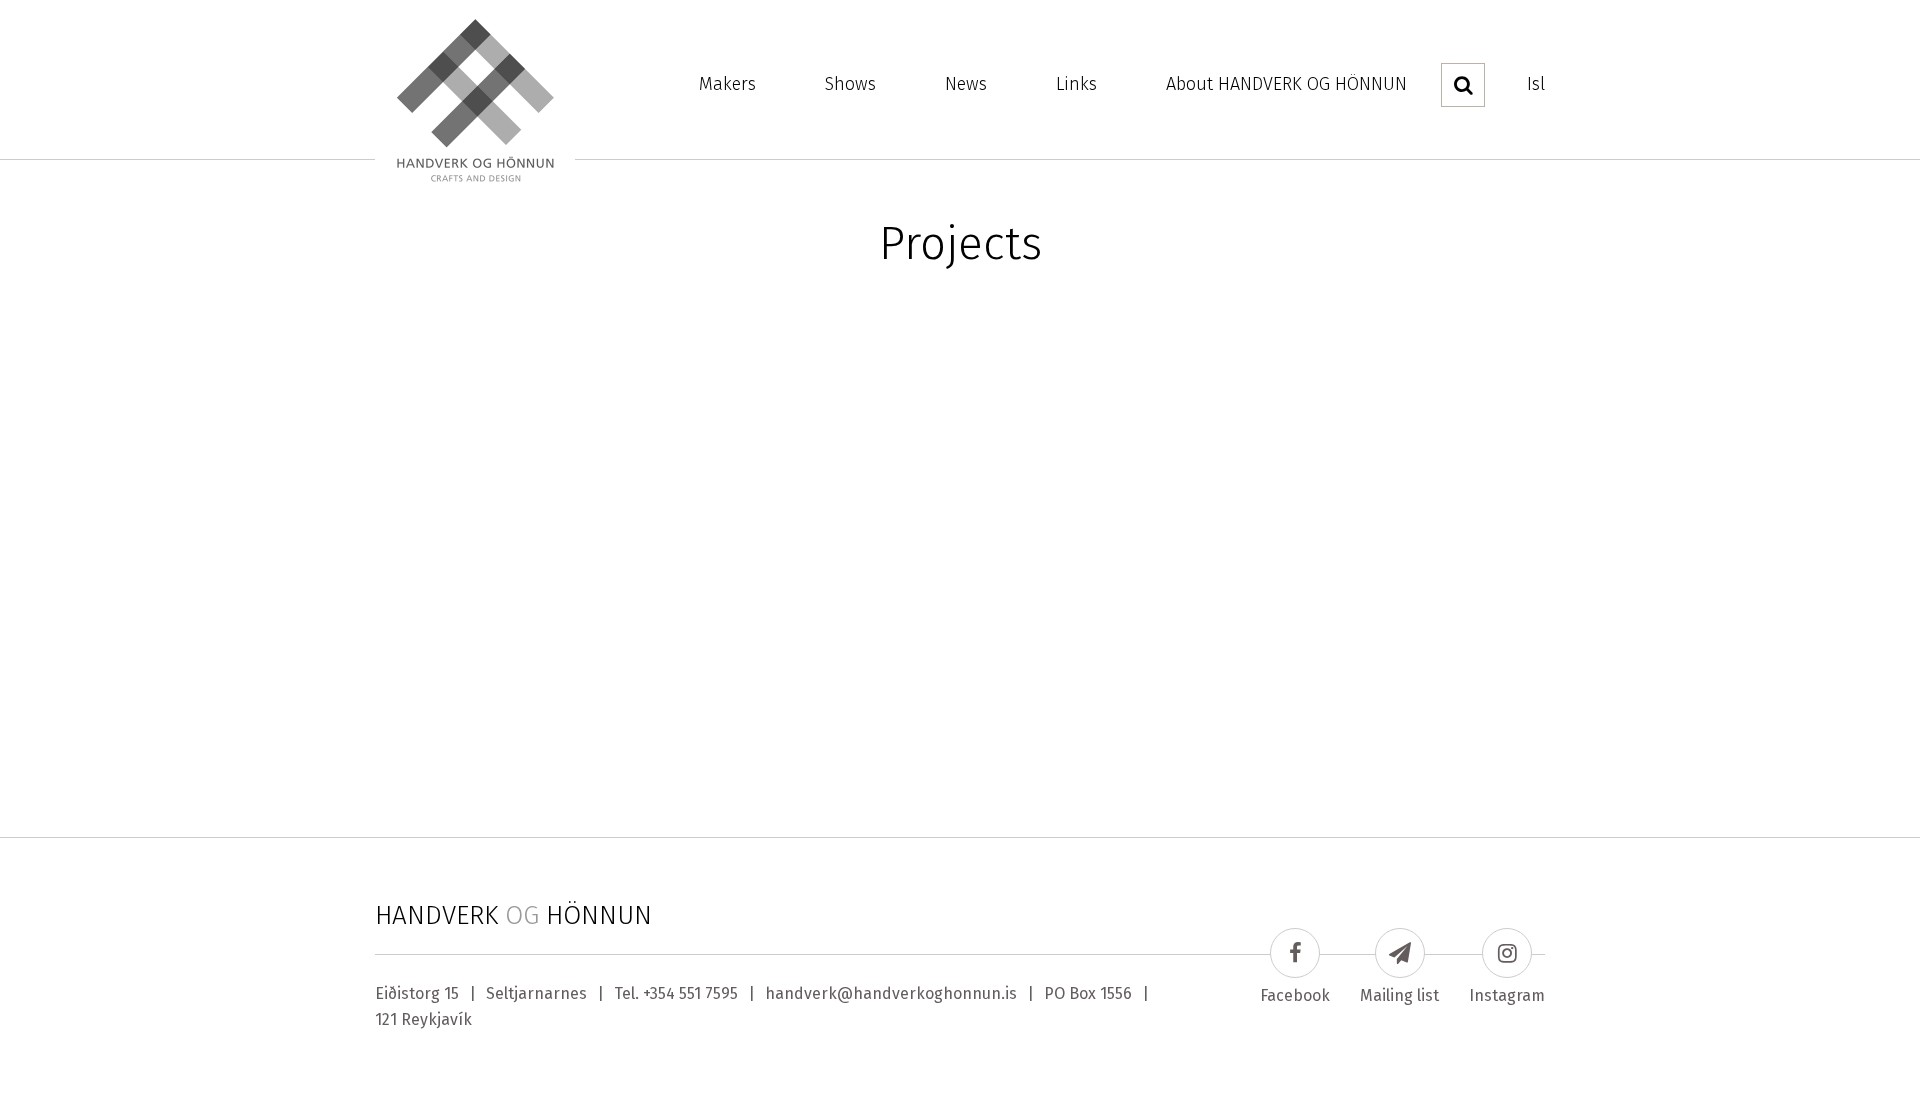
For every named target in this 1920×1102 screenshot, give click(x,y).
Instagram (1507, 995)
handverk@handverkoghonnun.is (891, 993)
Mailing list (1399, 995)
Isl (1536, 84)
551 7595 (708, 993)
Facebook (1295, 995)
